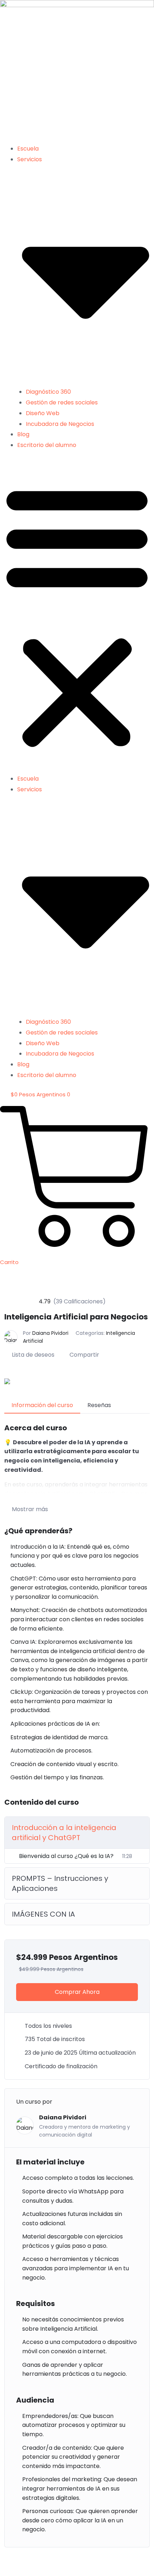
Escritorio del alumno (47, 445)
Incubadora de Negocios (60, 424)
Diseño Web (43, 413)
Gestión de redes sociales (62, 402)
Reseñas (99, 1405)
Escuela (28, 149)
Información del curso (42, 1405)
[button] (77, 616)
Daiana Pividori (50, 1333)
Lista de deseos (33, 1355)
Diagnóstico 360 (48, 392)
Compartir (84, 1355)
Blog (23, 434)
